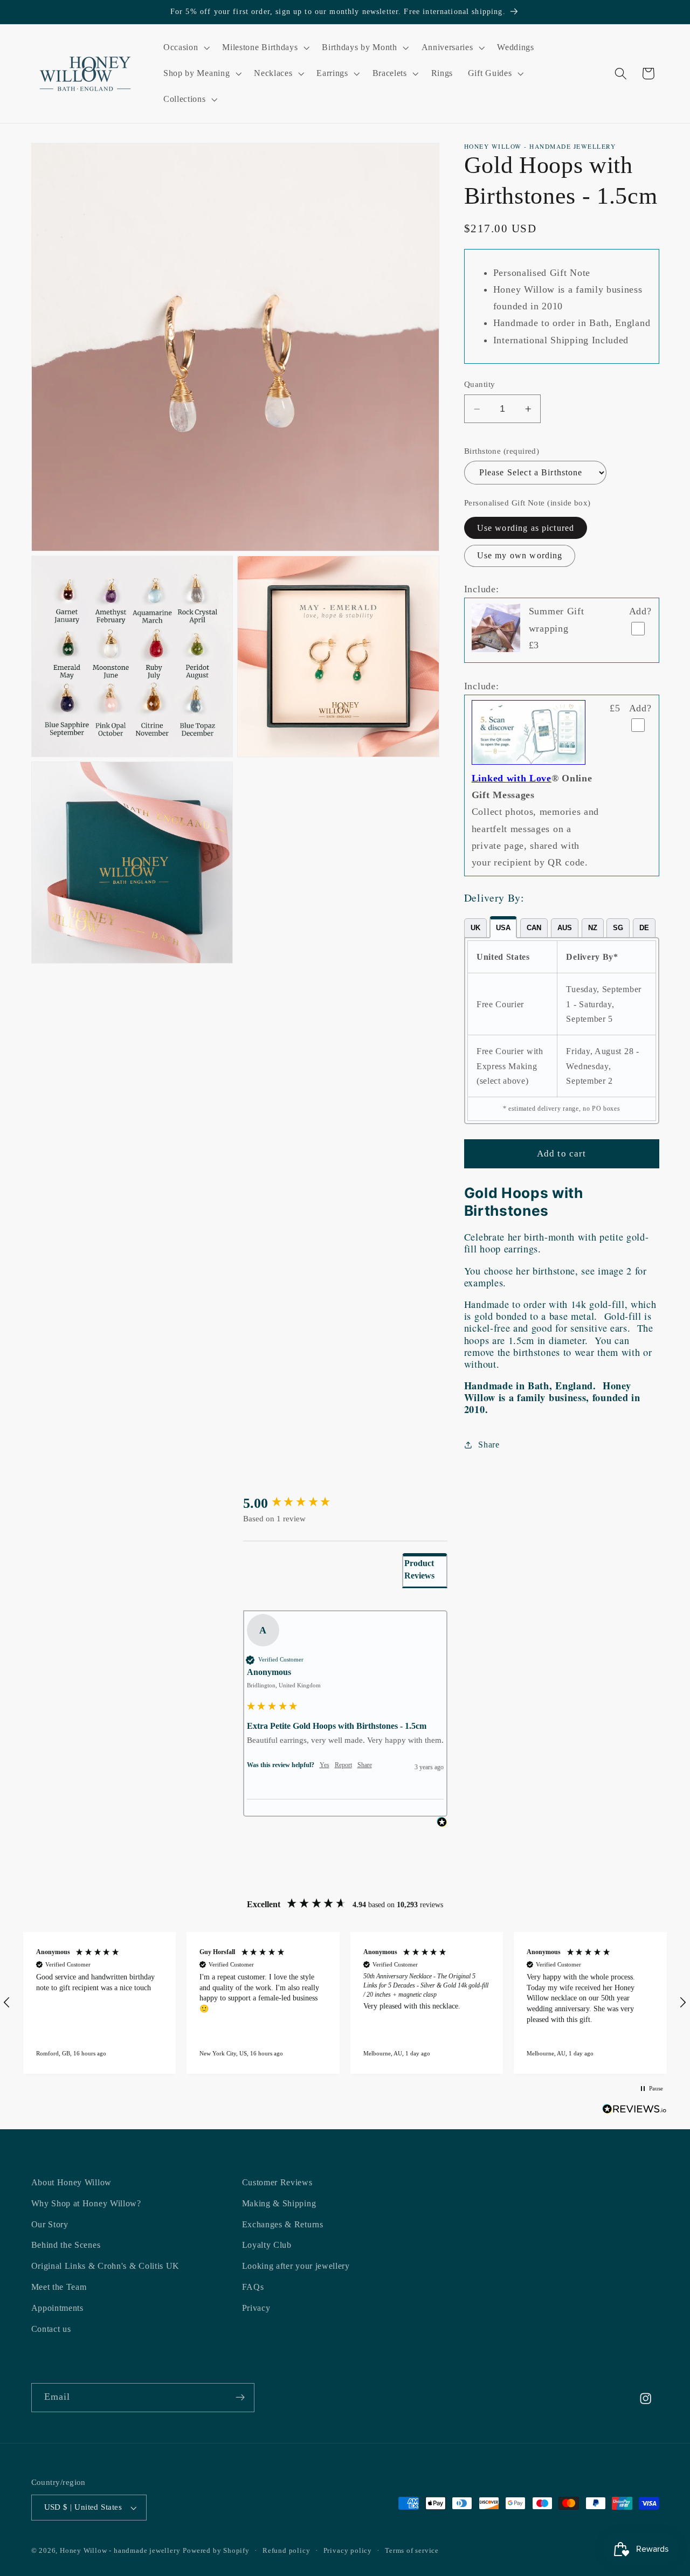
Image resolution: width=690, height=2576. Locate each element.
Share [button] (489, 1445)
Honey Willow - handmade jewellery (120, 2551)
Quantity (480, 385)
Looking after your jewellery (296, 2266)
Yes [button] (325, 1765)
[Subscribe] (240, 2398)
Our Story (50, 2224)
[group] (345, 1504)
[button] (185, 48)
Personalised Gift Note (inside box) (527, 503)
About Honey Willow (71, 2182)
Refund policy (286, 2551)
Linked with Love (512, 779)
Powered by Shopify (216, 2551)
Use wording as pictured (526, 528)
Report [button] (343, 1765)
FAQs (253, 2287)
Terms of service (412, 2551)
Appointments (57, 2308)
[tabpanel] (562, 1031)
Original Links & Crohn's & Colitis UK (106, 2266)
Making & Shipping (279, 2203)
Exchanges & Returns (283, 2224)
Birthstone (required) (502, 451)
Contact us (51, 2329)
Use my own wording (520, 556)
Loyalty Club (267, 2245)
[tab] (475, 928)
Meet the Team (59, 2287)
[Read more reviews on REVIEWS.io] (634, 2111)
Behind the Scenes (66, 2245)
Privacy (256, 2308)
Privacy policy (348, 2551)
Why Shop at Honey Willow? (86, 2203)
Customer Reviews (277, 2182)
